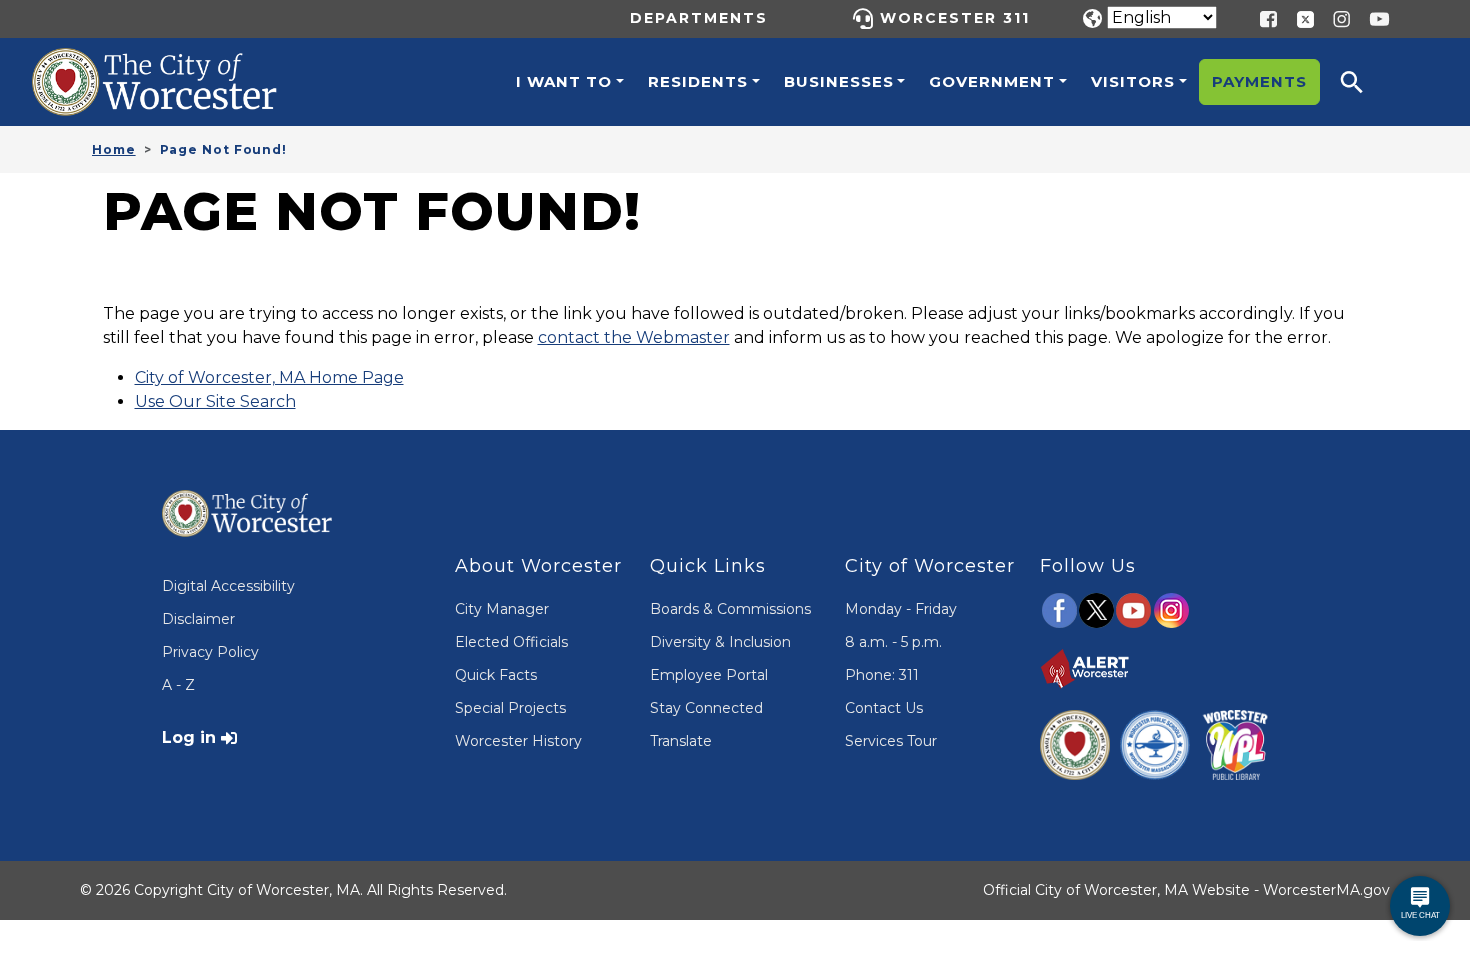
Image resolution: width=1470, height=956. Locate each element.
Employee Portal (709, 675)
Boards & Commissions (730, 609)
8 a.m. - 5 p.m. (893, 642)
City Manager (502, 609)
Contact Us (884, 708)
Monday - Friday (901, 609)
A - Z (178, 685)
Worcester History (518, 741)
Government (992, 81)
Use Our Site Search (215, 401)
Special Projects (510, 708)
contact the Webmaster (634, 337)
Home (114, 149)
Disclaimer (198, 619)
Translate (681, 741)
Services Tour (891, 741)
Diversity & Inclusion (720, 642)
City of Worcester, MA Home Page (269, 377)
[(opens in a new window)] (1298, 17)
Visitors (1133, 81)
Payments (1259, 81)
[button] (1365, 82)
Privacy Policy (210, 652)
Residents (698, 81)
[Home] (176, 63)
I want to (564, 81)
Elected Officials (511, 642)
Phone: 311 (882, 675)
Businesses (839, 81)
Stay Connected (706, 708)
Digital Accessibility (228, 586)
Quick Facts (496, 675)
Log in (189, 737)
